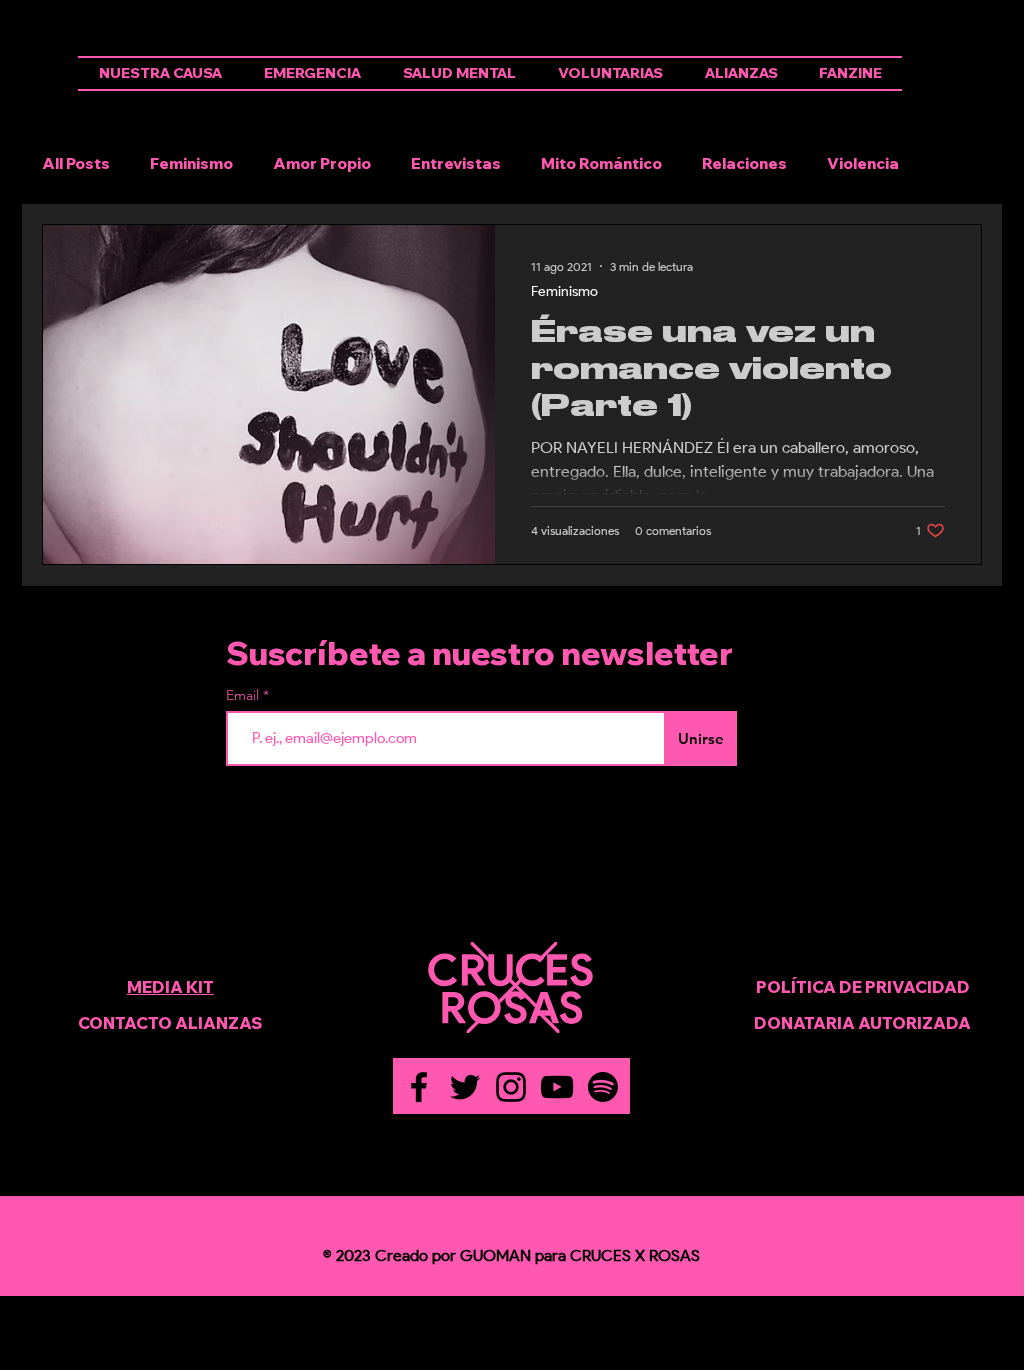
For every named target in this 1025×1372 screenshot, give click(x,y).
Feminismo (191, 164)
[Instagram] (511, 1087)
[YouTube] (557, 1087)
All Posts (76, 164)
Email (244, 695)
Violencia (863, 164)
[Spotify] (603, 1087)
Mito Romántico (601, 164)
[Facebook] (419, 1087)
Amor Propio (322, 164)
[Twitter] (465, 1087)
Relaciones (744, 164)
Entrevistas (456, 164)
